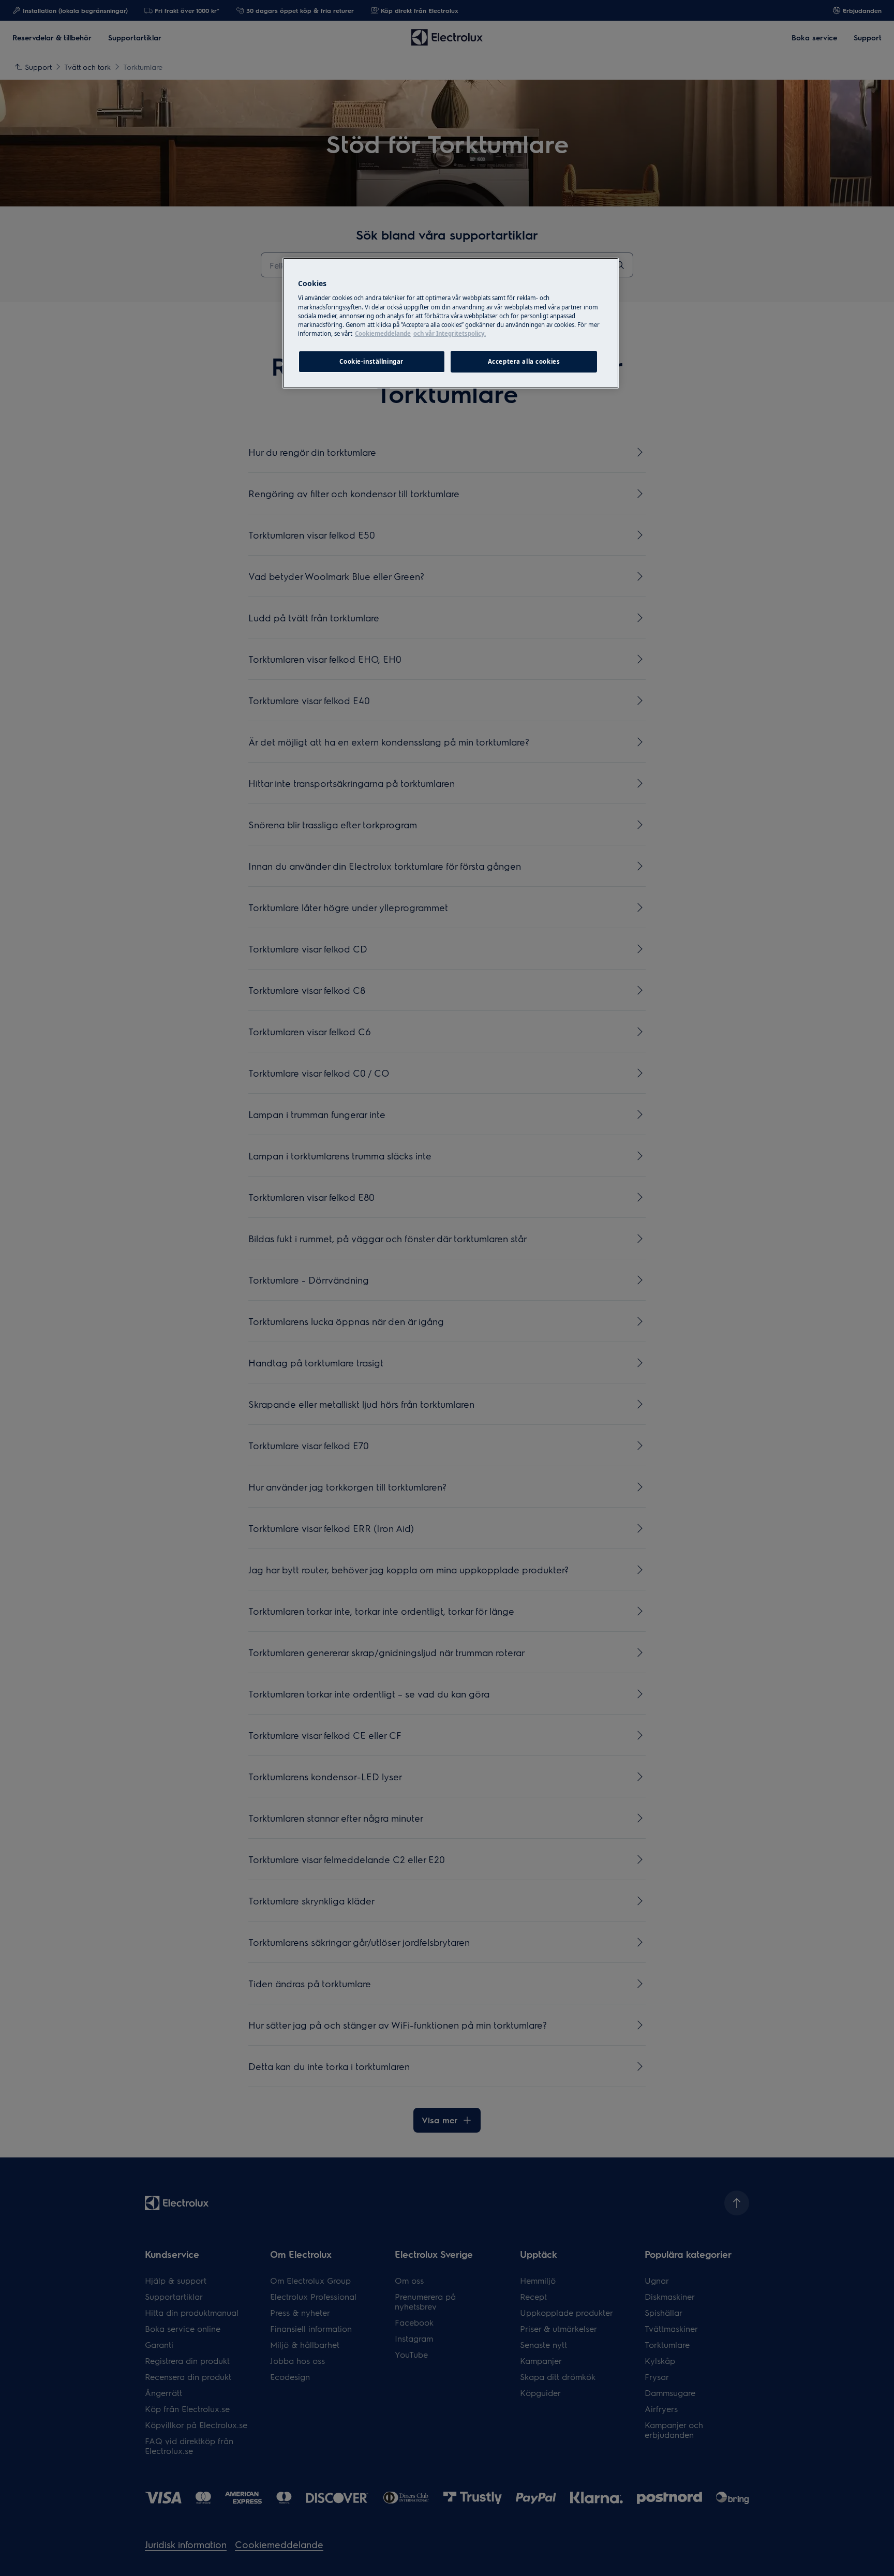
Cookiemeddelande (383, 333)
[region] (451, 323)
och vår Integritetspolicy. (450, 333)
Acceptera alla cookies (524, 361)
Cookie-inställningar (371, 361)
